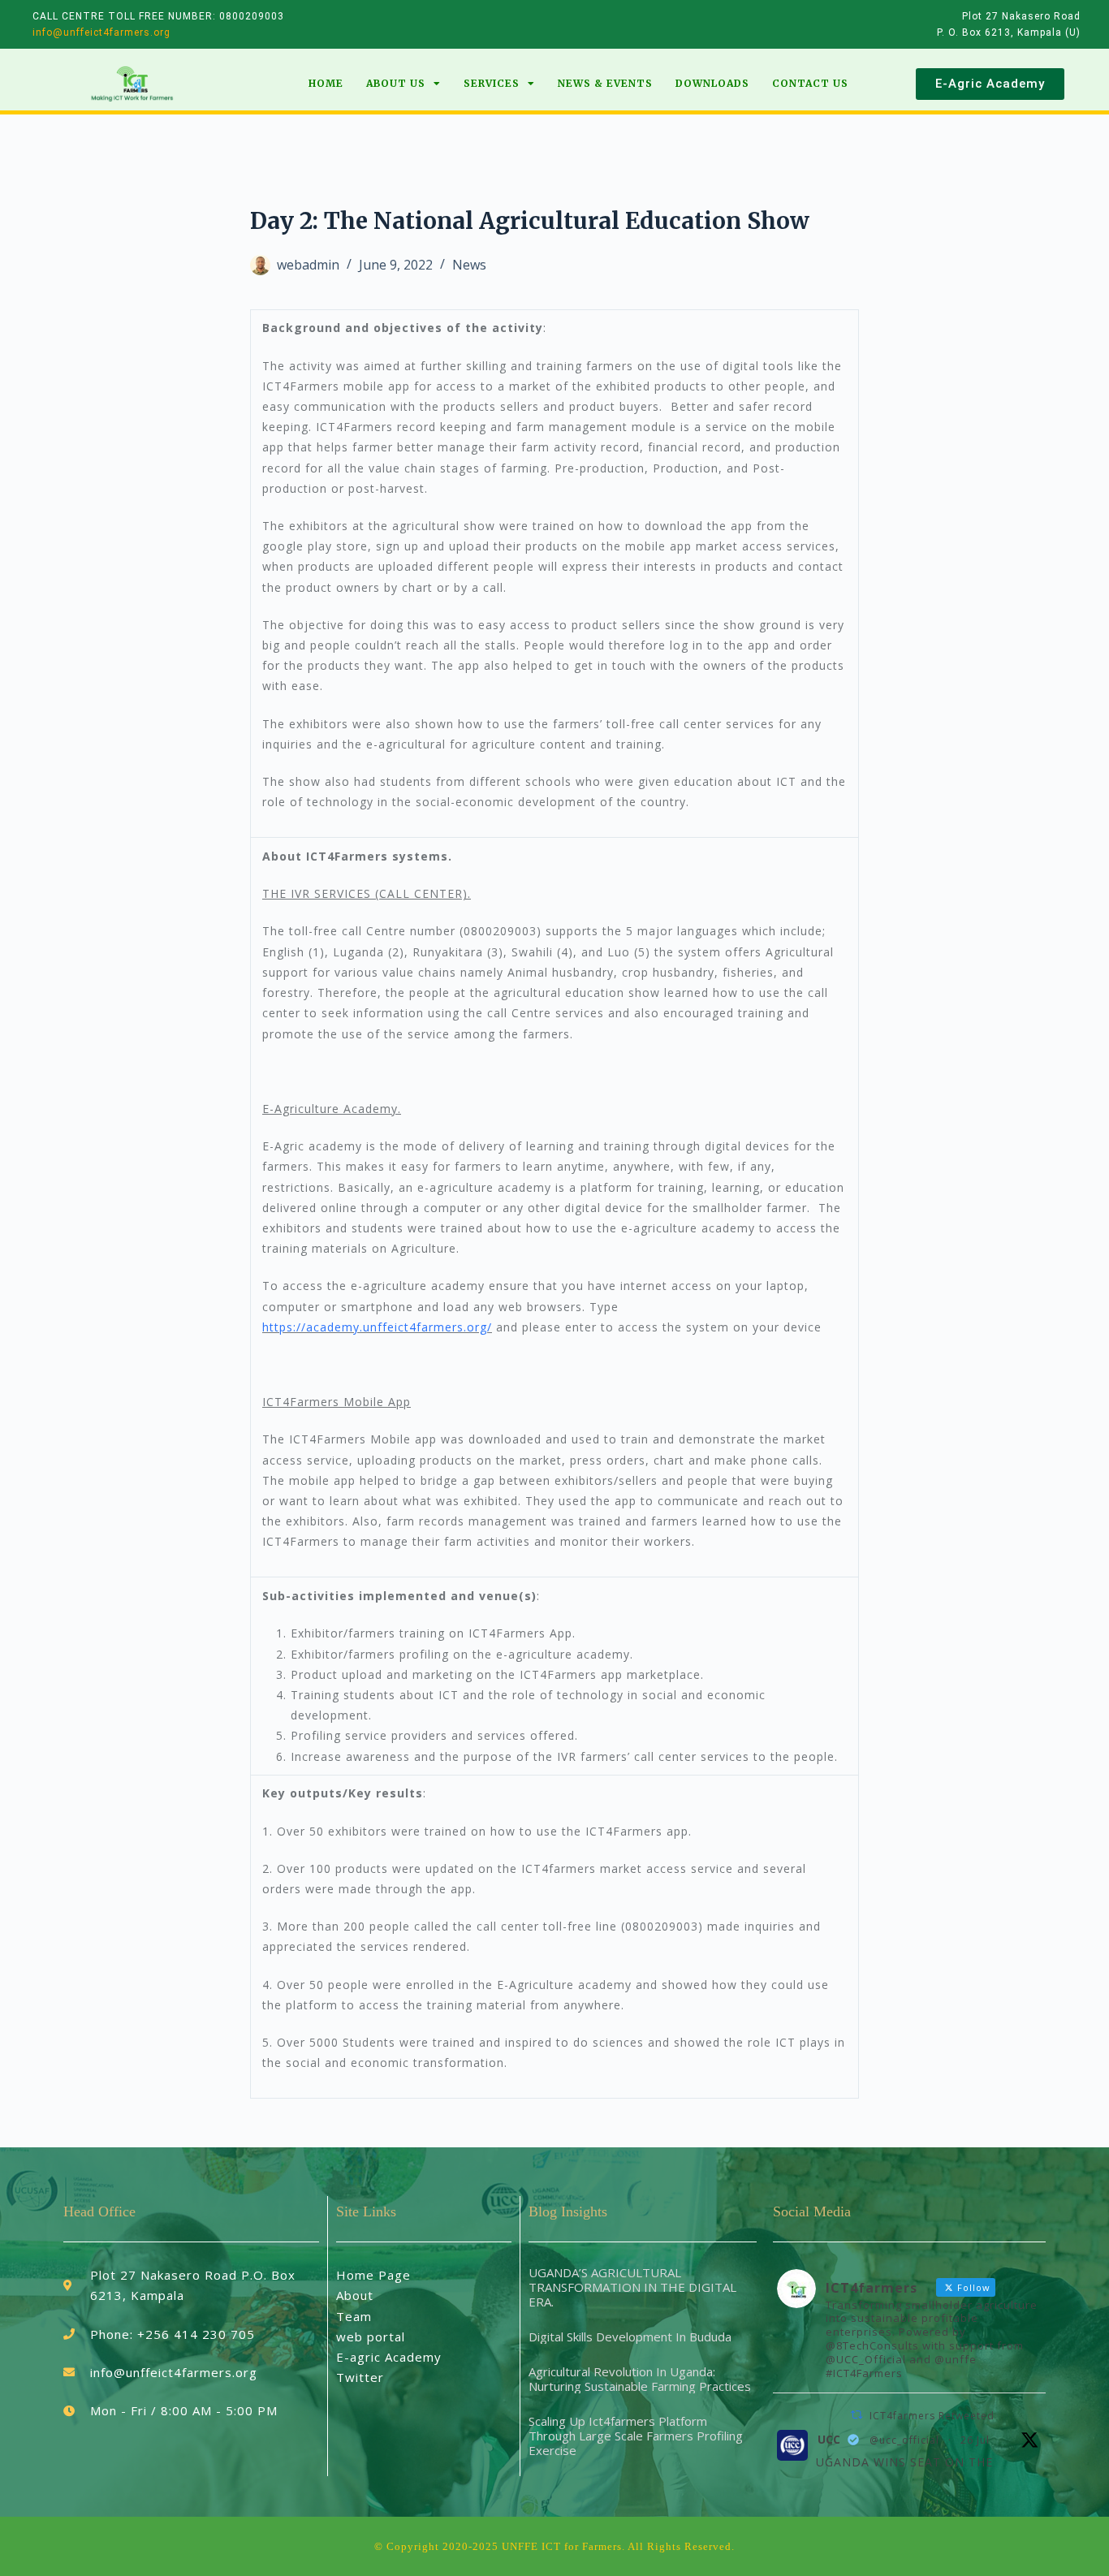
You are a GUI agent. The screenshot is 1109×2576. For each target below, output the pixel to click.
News (469, 265)
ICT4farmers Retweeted (932, 2416)
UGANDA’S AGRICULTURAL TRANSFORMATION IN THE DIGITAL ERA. (632, 2287)
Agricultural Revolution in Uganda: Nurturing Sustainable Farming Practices (640, 2379)
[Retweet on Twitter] (857, 2415)
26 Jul (975, 2440)
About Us (396, 83)
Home (326, 83)
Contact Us (810, 83)
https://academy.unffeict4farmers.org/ (377, 1327)
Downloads (712, 83)
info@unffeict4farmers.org (101, 32)
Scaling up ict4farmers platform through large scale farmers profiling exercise (636, 2436)
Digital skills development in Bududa (630, 2337)
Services (492, 83)
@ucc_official (904, 2440)
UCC (829, 2439)
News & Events (605, 83)
